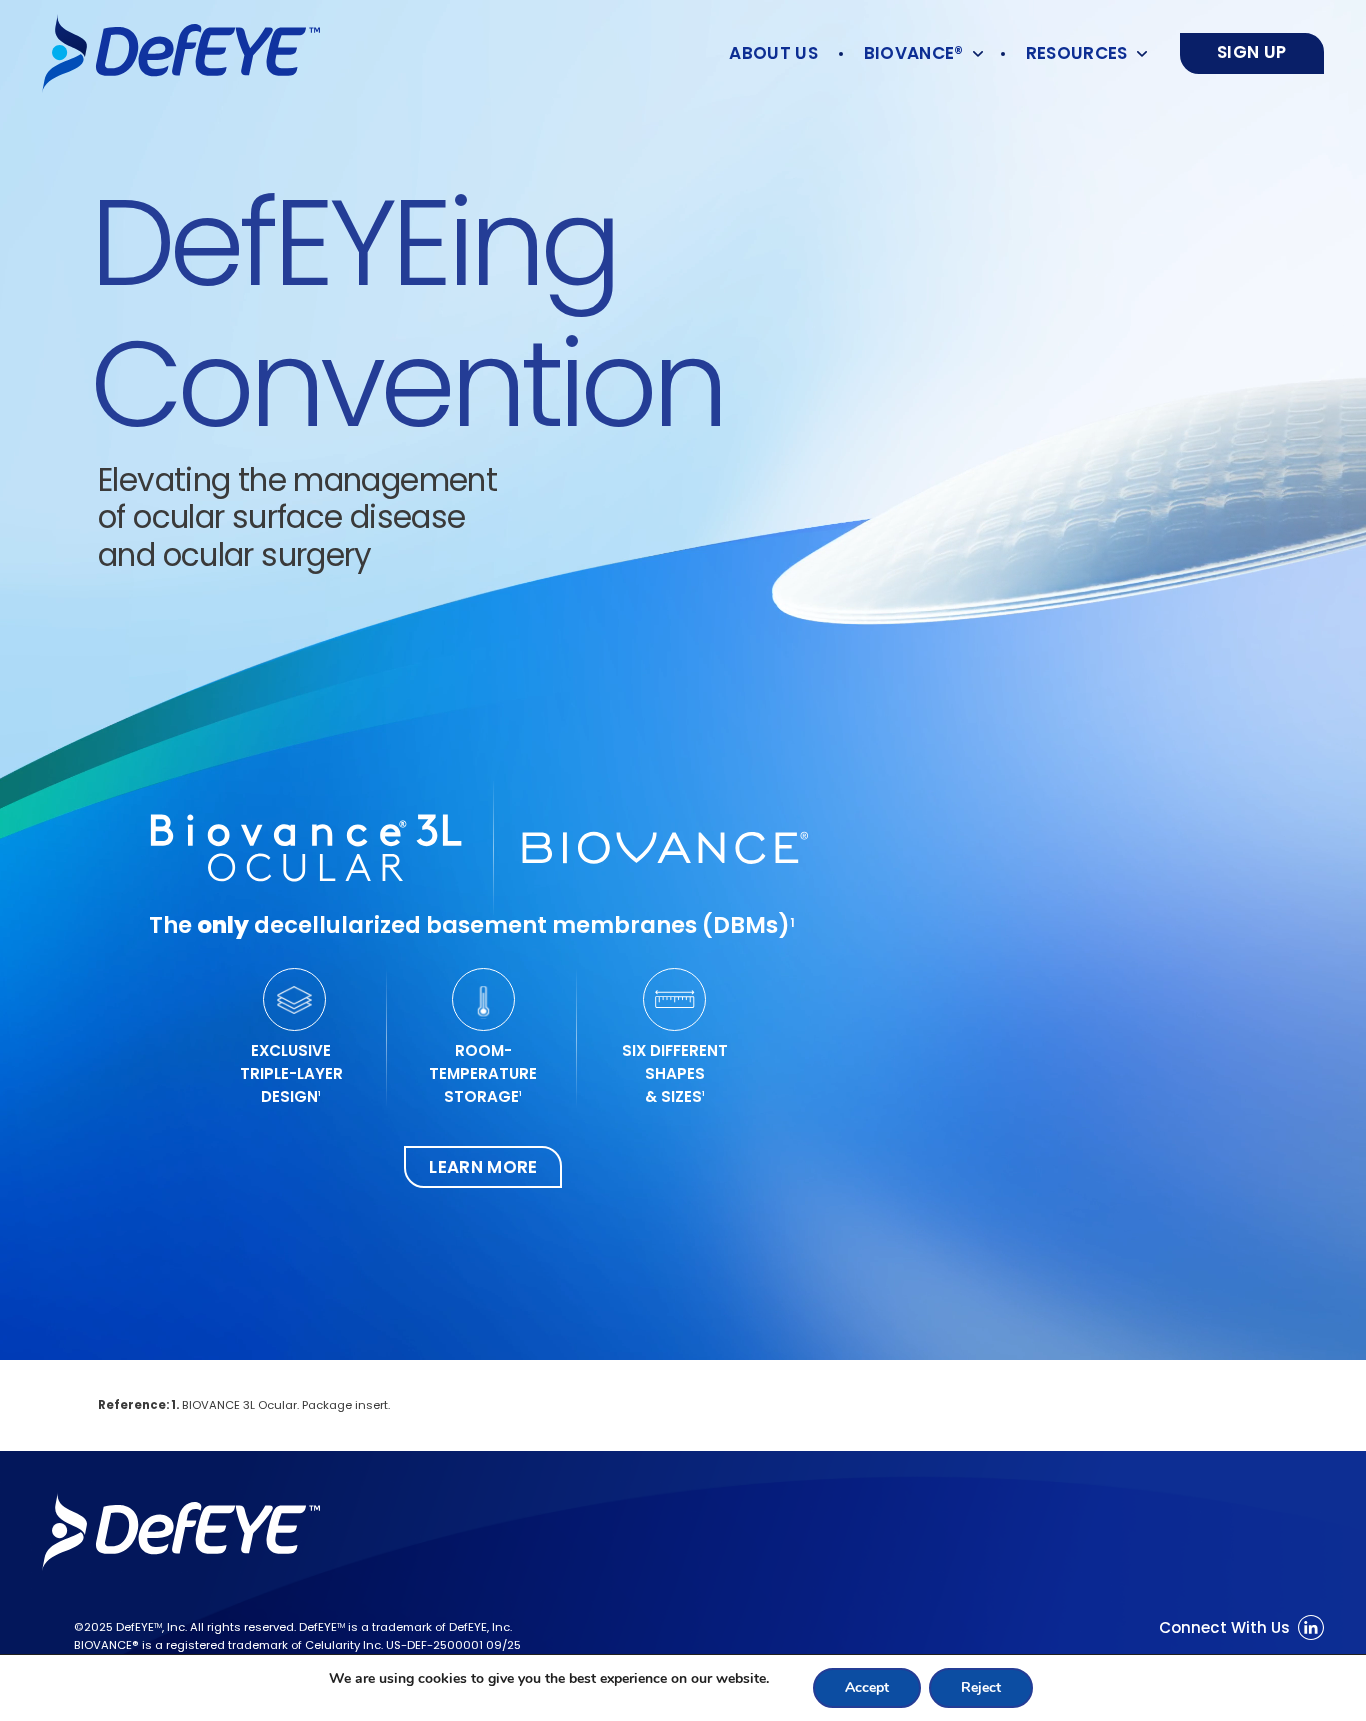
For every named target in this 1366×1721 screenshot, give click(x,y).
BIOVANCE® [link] (914, 53)
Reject (981, 1687)
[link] (181, 53)
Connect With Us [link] (1224, 1627)
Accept (867, 1687)
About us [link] (773, 53)
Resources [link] (1077, 53)
